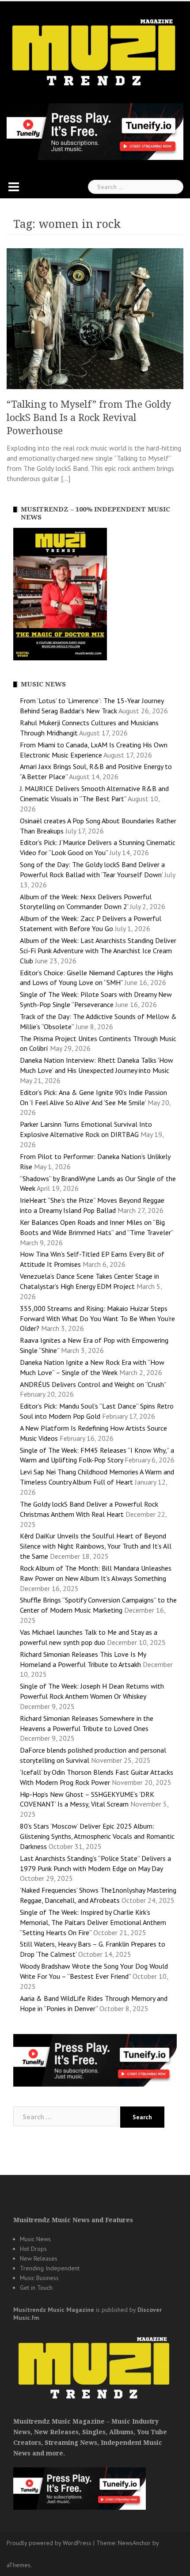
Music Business (39, 2278)
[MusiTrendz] (95, 53)
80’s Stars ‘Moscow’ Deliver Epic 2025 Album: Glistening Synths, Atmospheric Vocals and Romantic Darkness (97, 1836)
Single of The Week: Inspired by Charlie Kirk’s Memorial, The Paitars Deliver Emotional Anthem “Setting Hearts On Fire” (93, 1922)
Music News (35, 2239)
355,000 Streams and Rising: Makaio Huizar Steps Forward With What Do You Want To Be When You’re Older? (97, 1318)
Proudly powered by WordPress (49, 2543)
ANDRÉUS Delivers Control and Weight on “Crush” (93, 1384)
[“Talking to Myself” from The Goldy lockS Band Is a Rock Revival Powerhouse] (95, 318)
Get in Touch (36, 2288)
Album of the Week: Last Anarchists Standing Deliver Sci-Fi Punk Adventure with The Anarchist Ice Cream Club (98, 951)
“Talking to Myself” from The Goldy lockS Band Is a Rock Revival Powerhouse (89, 418)
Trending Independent (50, 2268)
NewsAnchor (134, 2543)
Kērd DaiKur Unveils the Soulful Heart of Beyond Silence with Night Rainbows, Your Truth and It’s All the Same (96, 1546)
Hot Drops (33, 2249)
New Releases (39, 2258)
